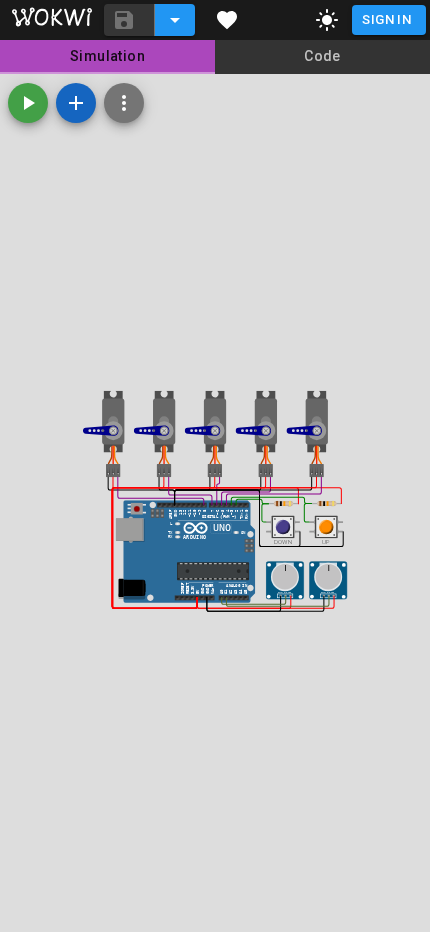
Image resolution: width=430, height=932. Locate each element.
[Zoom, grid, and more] (124, 103)
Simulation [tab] (107, 56)
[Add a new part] (76, 103)
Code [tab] (322, 56)
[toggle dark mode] (327, 20)
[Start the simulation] (28, 103)
